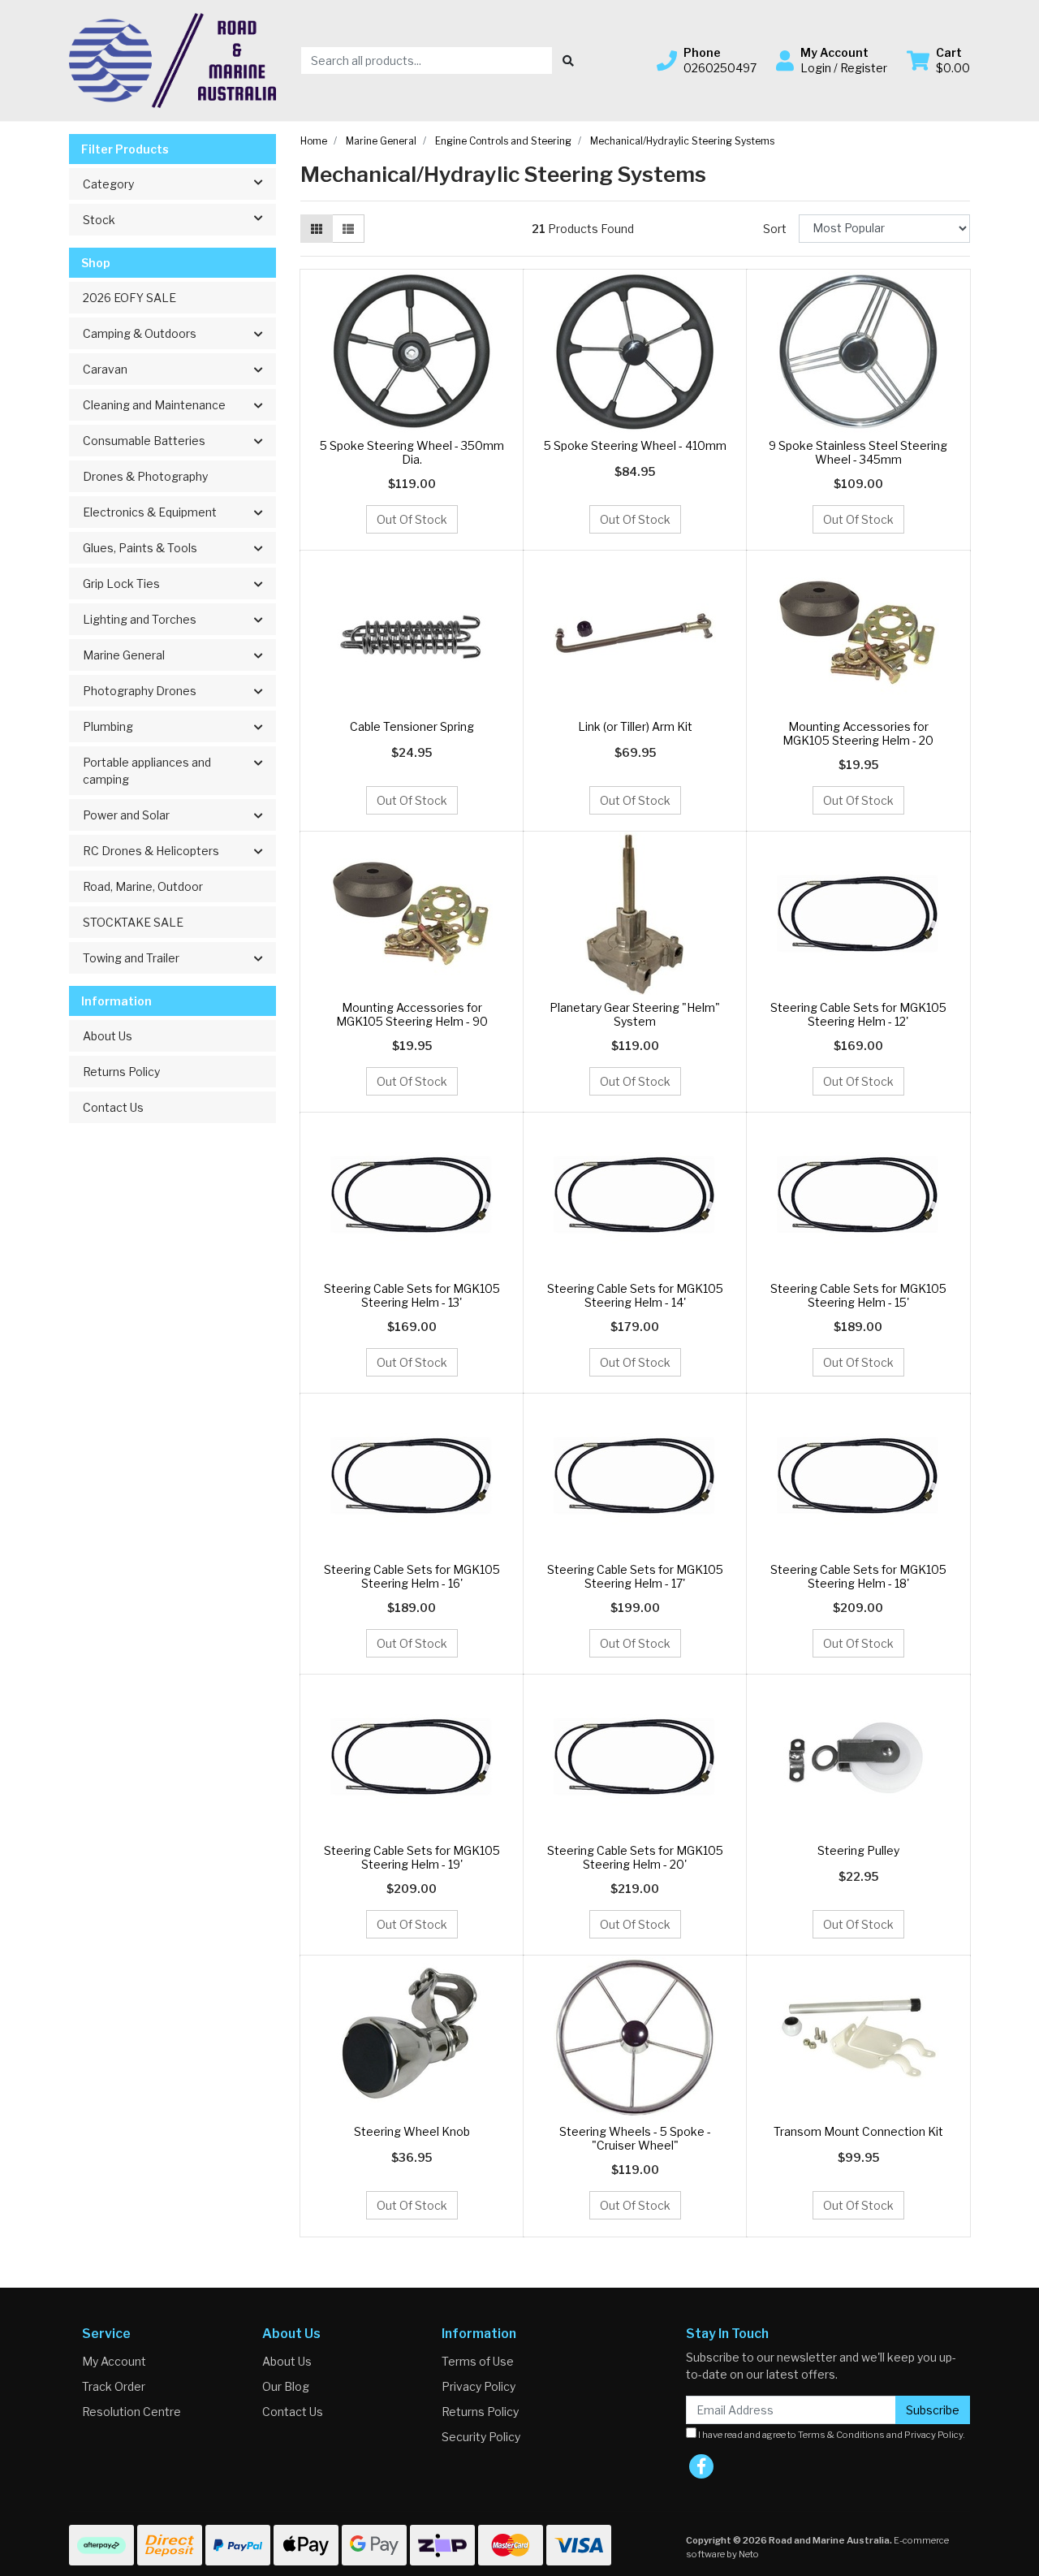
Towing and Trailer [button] (131, 958)
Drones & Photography (145, 476)
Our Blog (286, 2386)
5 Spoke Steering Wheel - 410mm (635, 445)
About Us (108, 1036)
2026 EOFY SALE (129, 298)
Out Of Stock (412, 519)
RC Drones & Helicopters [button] (151, 851)
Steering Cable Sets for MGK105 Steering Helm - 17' (635, 1576)
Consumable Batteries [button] (144, 441)
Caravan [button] (105, 369)
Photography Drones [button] (140, 691)
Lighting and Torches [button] (140, 619)
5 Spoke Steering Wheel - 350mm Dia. (412, 452)
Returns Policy (121, 1072)
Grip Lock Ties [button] (121, 583)
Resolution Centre (131, 2412)
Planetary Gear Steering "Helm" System (635, 1014)
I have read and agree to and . (831, 2435)
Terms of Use (478, 2361)
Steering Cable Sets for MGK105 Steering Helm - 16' (412, 1576)
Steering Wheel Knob (412, 2131)
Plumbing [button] (108, 726)
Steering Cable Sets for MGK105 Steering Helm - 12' (858, 1014)
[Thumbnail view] (317, 229)
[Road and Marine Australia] (172, 59)
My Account (114, 2361)
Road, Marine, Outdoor (143, 886)
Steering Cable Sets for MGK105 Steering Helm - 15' (858, 1295)
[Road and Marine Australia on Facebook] (701, 2466)
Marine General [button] (124, 655)
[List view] (348, 229)
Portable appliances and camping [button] (147, 771)
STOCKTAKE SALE (133, 922)
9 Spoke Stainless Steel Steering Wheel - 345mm (858, 452)
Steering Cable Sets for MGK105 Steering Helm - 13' (412, 1295)
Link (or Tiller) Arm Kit (635, 726)
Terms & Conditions (841, 2435)
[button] (707, 60)
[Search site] (568, 61)
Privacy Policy (479, 2386)
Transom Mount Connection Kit (858, 2131)
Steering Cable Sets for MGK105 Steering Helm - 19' (412, 1857)
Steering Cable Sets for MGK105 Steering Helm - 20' (635, 1857)
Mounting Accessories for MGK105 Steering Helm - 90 (412, 1014)
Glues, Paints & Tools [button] (140, 548)
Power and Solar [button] (126, 815)
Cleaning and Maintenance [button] (154, 405)
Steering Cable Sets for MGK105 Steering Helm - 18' (858, 1576)
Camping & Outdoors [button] (140, 333)
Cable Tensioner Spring (412, 726)
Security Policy (481, 2437)
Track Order (114, 2386)
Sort (775, 229)
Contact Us (113, 1107)
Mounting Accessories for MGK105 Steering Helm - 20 (858, 733)
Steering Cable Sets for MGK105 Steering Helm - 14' (635, 1295)
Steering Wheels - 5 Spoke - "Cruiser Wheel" (635, 2138)
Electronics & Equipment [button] (150, 512)
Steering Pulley (858, 1850)
